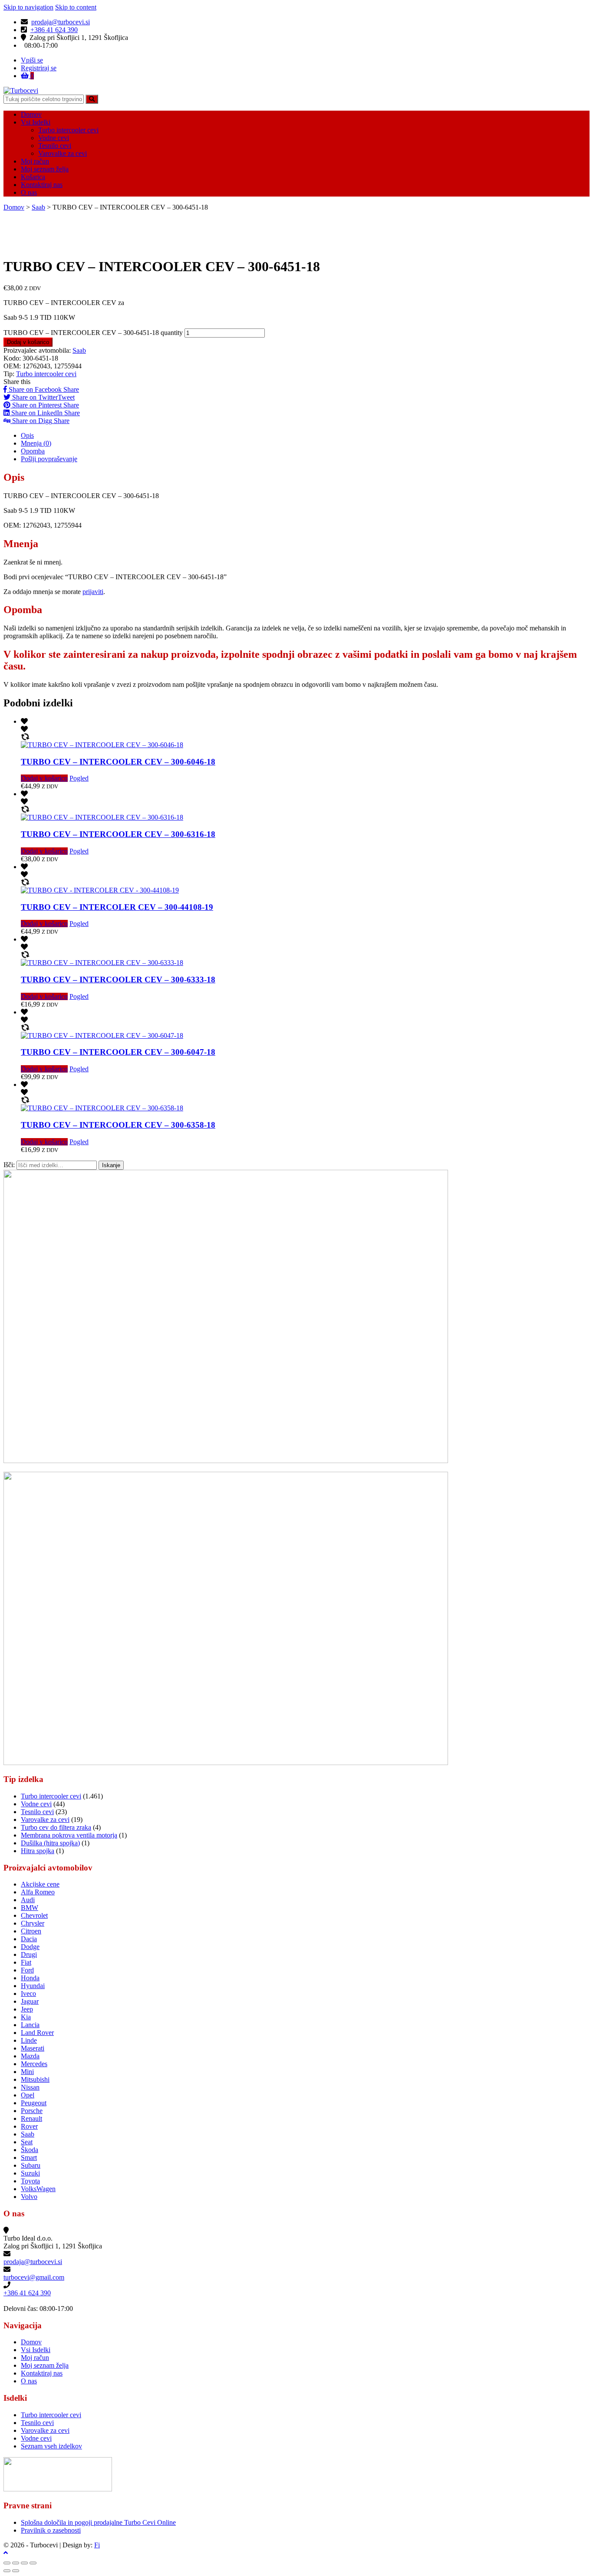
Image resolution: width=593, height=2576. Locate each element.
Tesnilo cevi (55, 146)
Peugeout (34, 2103)
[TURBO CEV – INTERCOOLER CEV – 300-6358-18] (102, 1108)
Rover (29, 2126)
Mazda (30, 2056)
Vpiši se (32, 60)
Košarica (33, 177)
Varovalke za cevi (63, 153)
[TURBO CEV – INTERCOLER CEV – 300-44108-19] (100, 890)
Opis (27, 435)
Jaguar (30, 2001)
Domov (31, 114)
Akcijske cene (40, 1884)
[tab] (305, 436)
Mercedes (34, 2064)
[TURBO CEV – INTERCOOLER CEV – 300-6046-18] (102, 745)
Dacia (29, 1939)
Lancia (30, 2025)
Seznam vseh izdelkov (51, 2446)
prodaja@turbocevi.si (61, 22)
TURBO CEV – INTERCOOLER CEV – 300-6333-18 (118, 980)
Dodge (30, 1947)
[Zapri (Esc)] (7, 2563)
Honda (30, 1978)
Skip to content (76, 7)
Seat (27, 2142)
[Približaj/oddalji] (33, 2563)
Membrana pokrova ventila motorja (69, 1835)
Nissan (30, 2087)
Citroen (31, 1931)
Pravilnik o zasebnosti (51, 2530)
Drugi (29, 1954)
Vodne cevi (54, 138)
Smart (29, 2158)
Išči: (9, 1165)
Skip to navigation (28, 7)
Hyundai (33, 1986)
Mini (27, 2072)
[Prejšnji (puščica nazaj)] (7, 2571)
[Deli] (16, 2563)
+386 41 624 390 (54, 30)
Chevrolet (34, 1915)
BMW (30, 1908)
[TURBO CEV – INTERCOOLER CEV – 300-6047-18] (102, 1035)
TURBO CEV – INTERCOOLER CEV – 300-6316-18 (118, 834)
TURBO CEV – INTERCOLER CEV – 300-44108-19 (117, 907)
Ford (27, 1970)
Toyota (30, 2181)
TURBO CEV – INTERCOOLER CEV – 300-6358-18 (118, 1125)
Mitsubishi (35, 2079)
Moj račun (35, 161)
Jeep (27, 2009)
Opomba (33, 451)
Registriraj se (39, 68)
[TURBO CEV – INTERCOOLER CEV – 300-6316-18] (102, 817)
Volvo (29, 2197)
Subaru (31, 2165)
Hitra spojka (38, 1851)
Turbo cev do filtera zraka (56, 1827)
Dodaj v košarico (28, 342)
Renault (31, 2118)
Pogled (79, 778)
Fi (97, 2545)
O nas (29, 192)
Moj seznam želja (45, 169)
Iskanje (111, 1165)
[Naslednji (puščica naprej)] (16, 2571)
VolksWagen (38, 2189)
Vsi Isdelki (36, 122)
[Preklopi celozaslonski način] (24, 2563)
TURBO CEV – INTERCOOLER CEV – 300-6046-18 (118, 762)
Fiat (26, 1962)
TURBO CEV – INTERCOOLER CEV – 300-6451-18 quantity (93, 333)
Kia (26, 2017)
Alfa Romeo (38, 1892)
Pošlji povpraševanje (49, 459)
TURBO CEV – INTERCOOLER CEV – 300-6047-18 (118, 1052)
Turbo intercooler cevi (68, 130)
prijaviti (93, 592)
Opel (28, 2095)
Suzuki (30, 2173)
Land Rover (37, 2033)
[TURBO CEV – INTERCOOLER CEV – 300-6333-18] (102, 963)
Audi (28, 1900)
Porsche (32, 2111)
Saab (38, 207)
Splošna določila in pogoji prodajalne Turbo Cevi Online (98, 2522)
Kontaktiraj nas (42, 185)
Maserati (33, 2048)
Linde (29, 2040)
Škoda (30, 2150)
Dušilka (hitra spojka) (50, 1843)
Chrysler (33, 1923)
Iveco (28, 1994)
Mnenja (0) (36, 443)
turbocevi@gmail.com (34, 2277)
